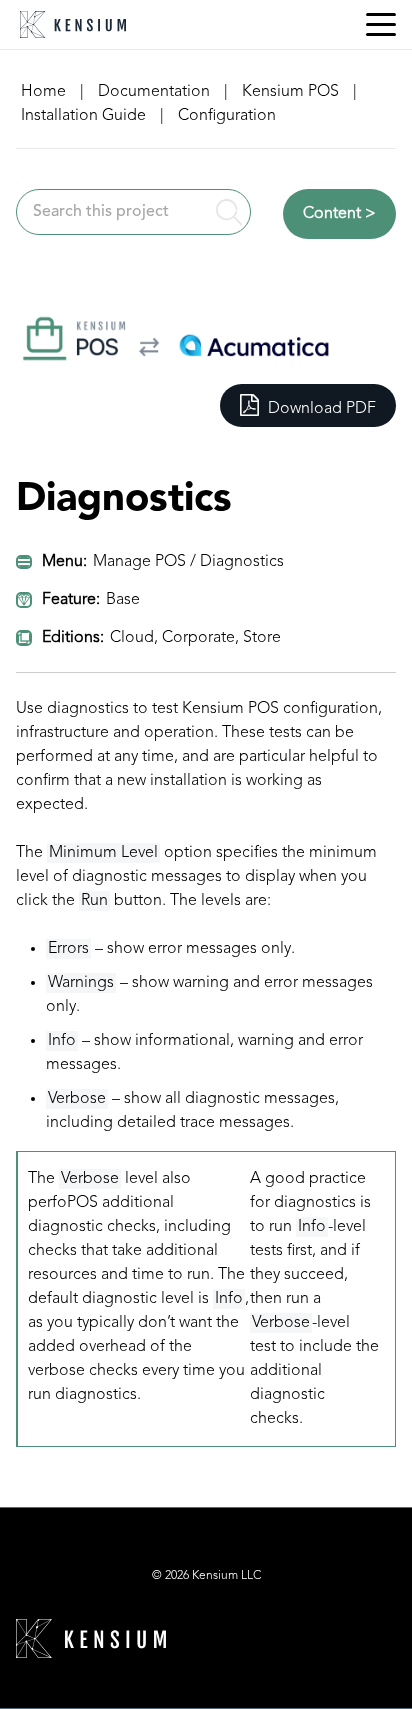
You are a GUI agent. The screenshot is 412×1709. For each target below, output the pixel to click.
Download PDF (320, 409)
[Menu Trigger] (381, 25)
